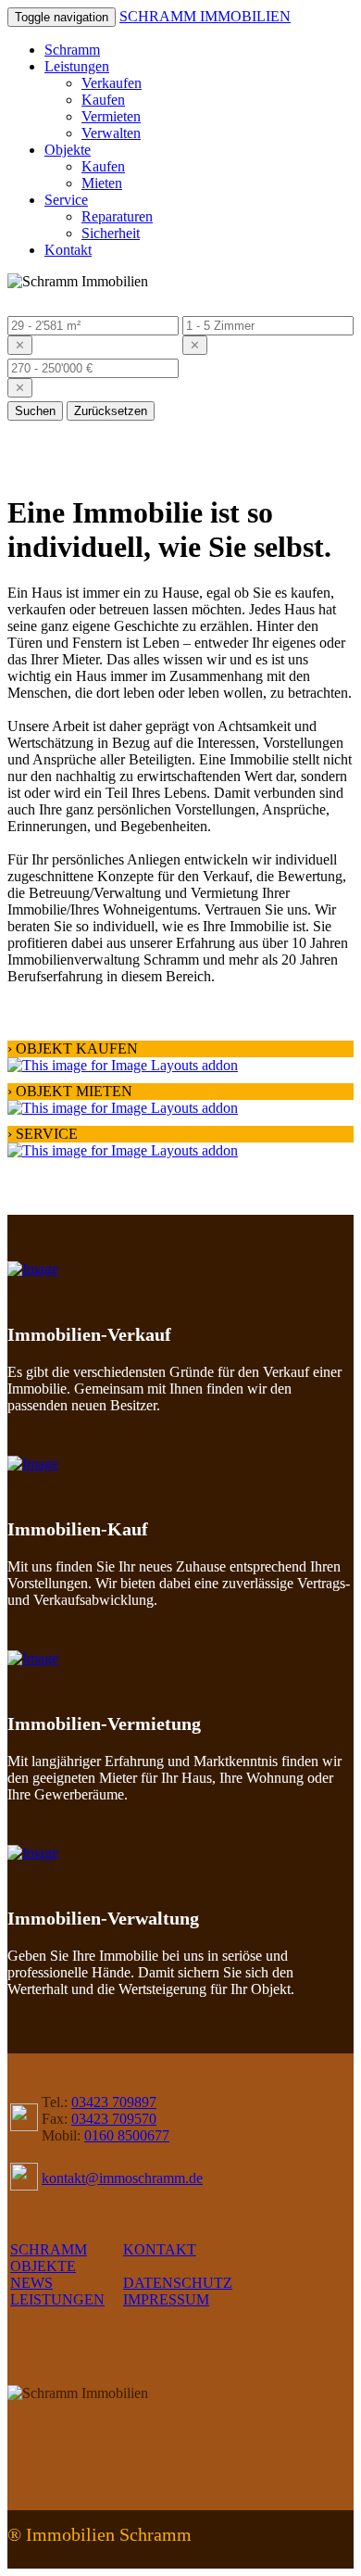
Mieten (102, 183)
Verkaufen (112, 83)
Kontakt (68, 250)
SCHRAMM (49, 2249)
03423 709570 (114, 2119)
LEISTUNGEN (57, 2299)
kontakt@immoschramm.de (122, 2178)
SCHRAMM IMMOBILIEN (205, 16)
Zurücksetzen (111, 411)
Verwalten (111, 133)
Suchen (35, 411)
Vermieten (111, 116)
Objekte (68, 150)
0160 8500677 (127, 2135)
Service (66, 200)
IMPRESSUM (166, 2299)
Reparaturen (117, 216)
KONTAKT (160, 2249)
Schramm (72, 50)
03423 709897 (114, 2102)
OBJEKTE (43, 2266)
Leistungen (77, 66)
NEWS (31, 2283)
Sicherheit (111, 233)
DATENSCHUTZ (178, 2283)
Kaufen (103, 100)
